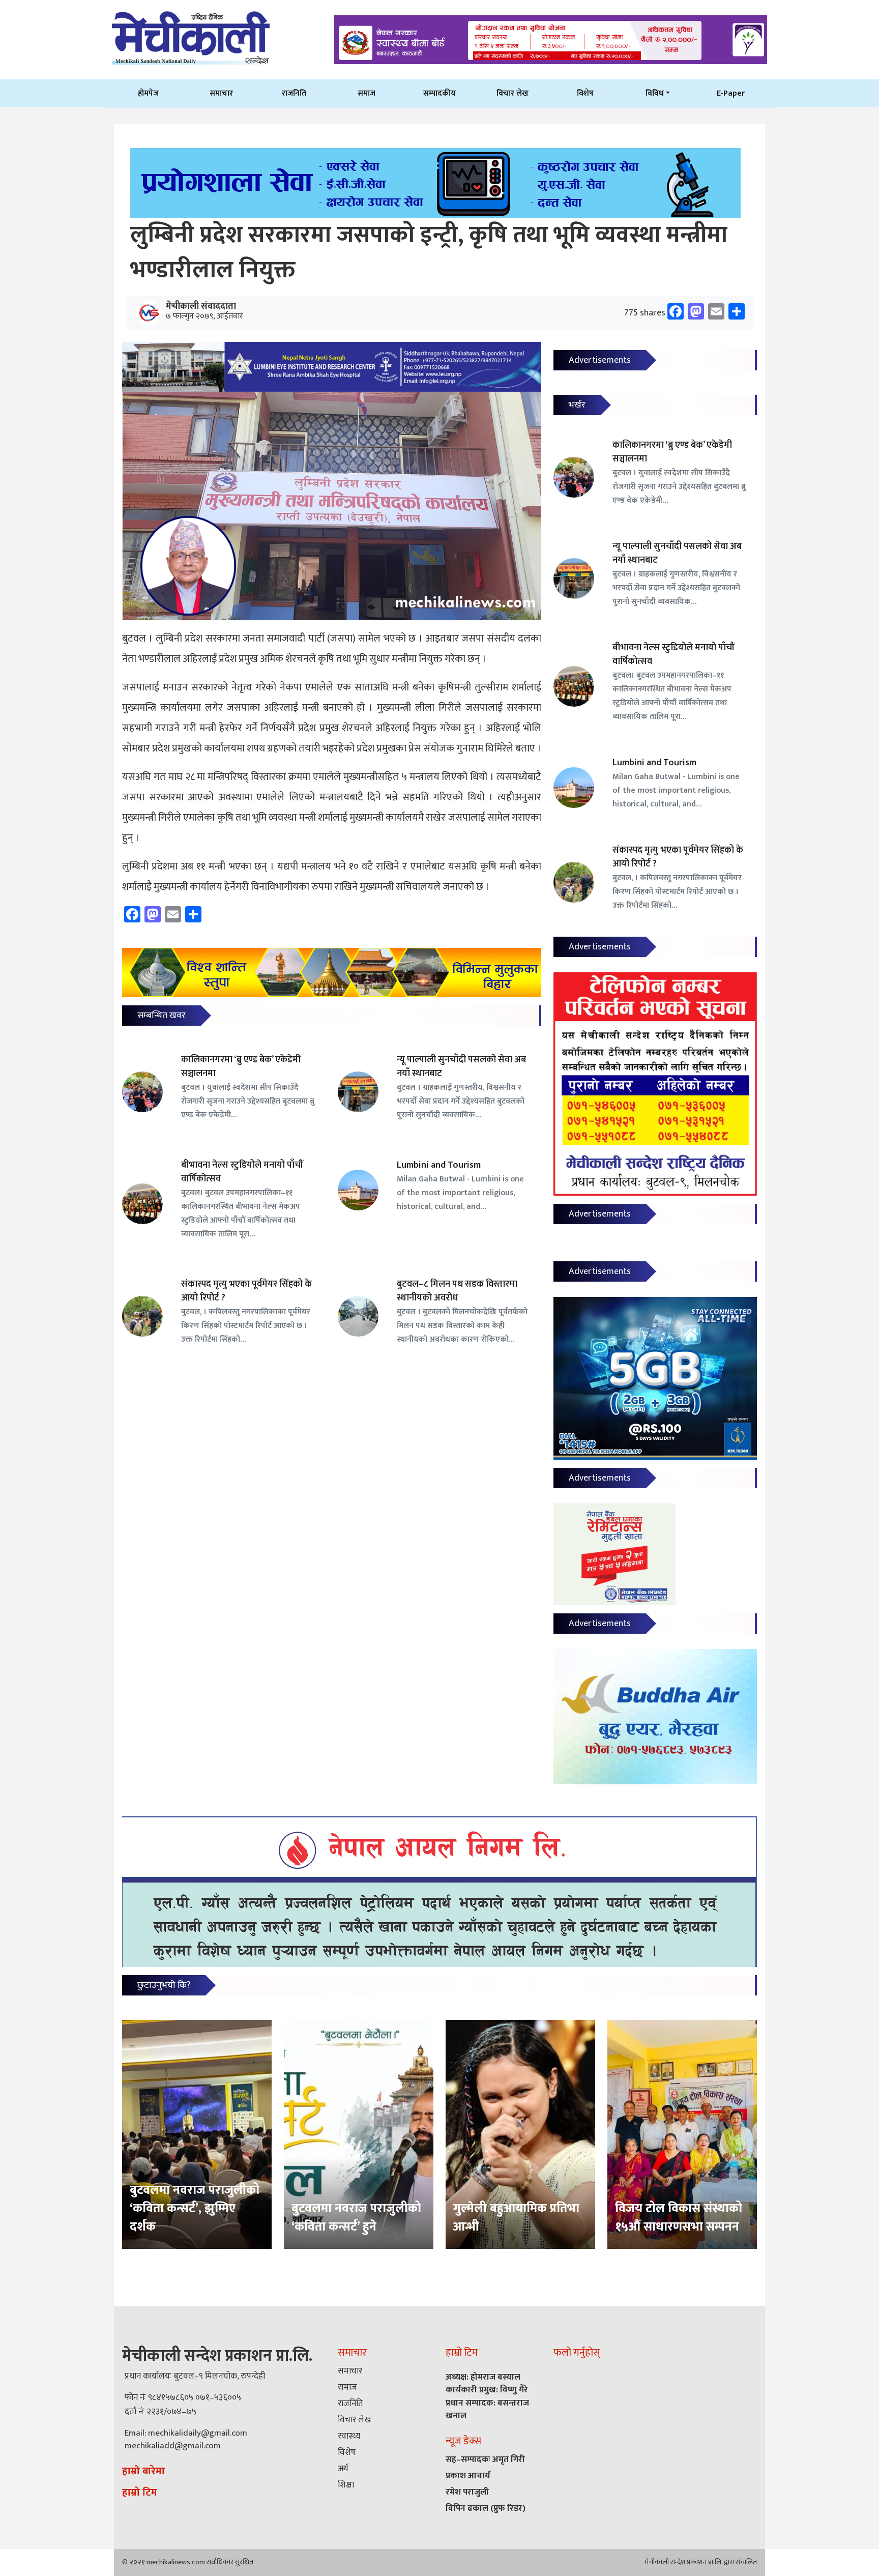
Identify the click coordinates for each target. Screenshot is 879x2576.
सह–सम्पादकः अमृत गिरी (485, 2459)
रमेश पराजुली (467, 2492)
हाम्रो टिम (140, 2493)
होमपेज (148, 93)
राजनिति (294, 93)
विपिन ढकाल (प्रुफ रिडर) (486, 2508)
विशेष (585, 93)
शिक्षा (346, 2485)
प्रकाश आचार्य (468, 2476)
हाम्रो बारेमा (143, 2471)
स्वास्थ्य (349, 2436)
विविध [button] (655, 93)
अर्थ (343, 2469)
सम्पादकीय (439, 93)
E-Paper (731, 93)
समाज (367, 93)
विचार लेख (512, 93)
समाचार (221, 93)
